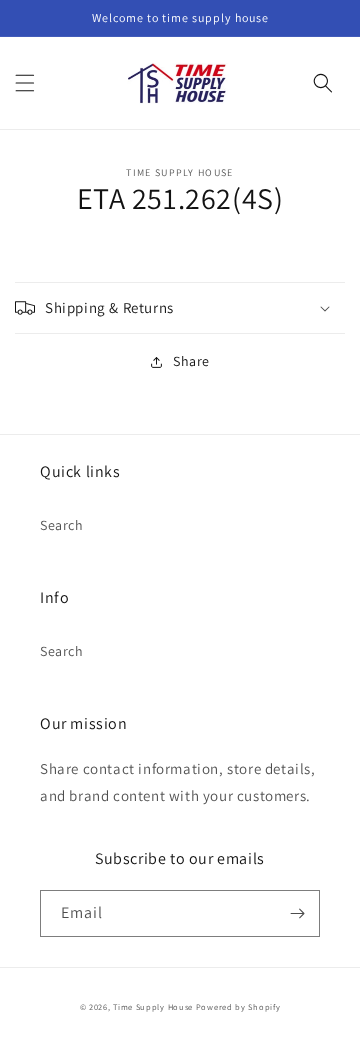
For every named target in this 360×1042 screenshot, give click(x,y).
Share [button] (191, 361)
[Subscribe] (297, 913)
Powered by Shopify (238, 1006)
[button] (25, 83)
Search (62, 525)
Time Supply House (153, 1006)
